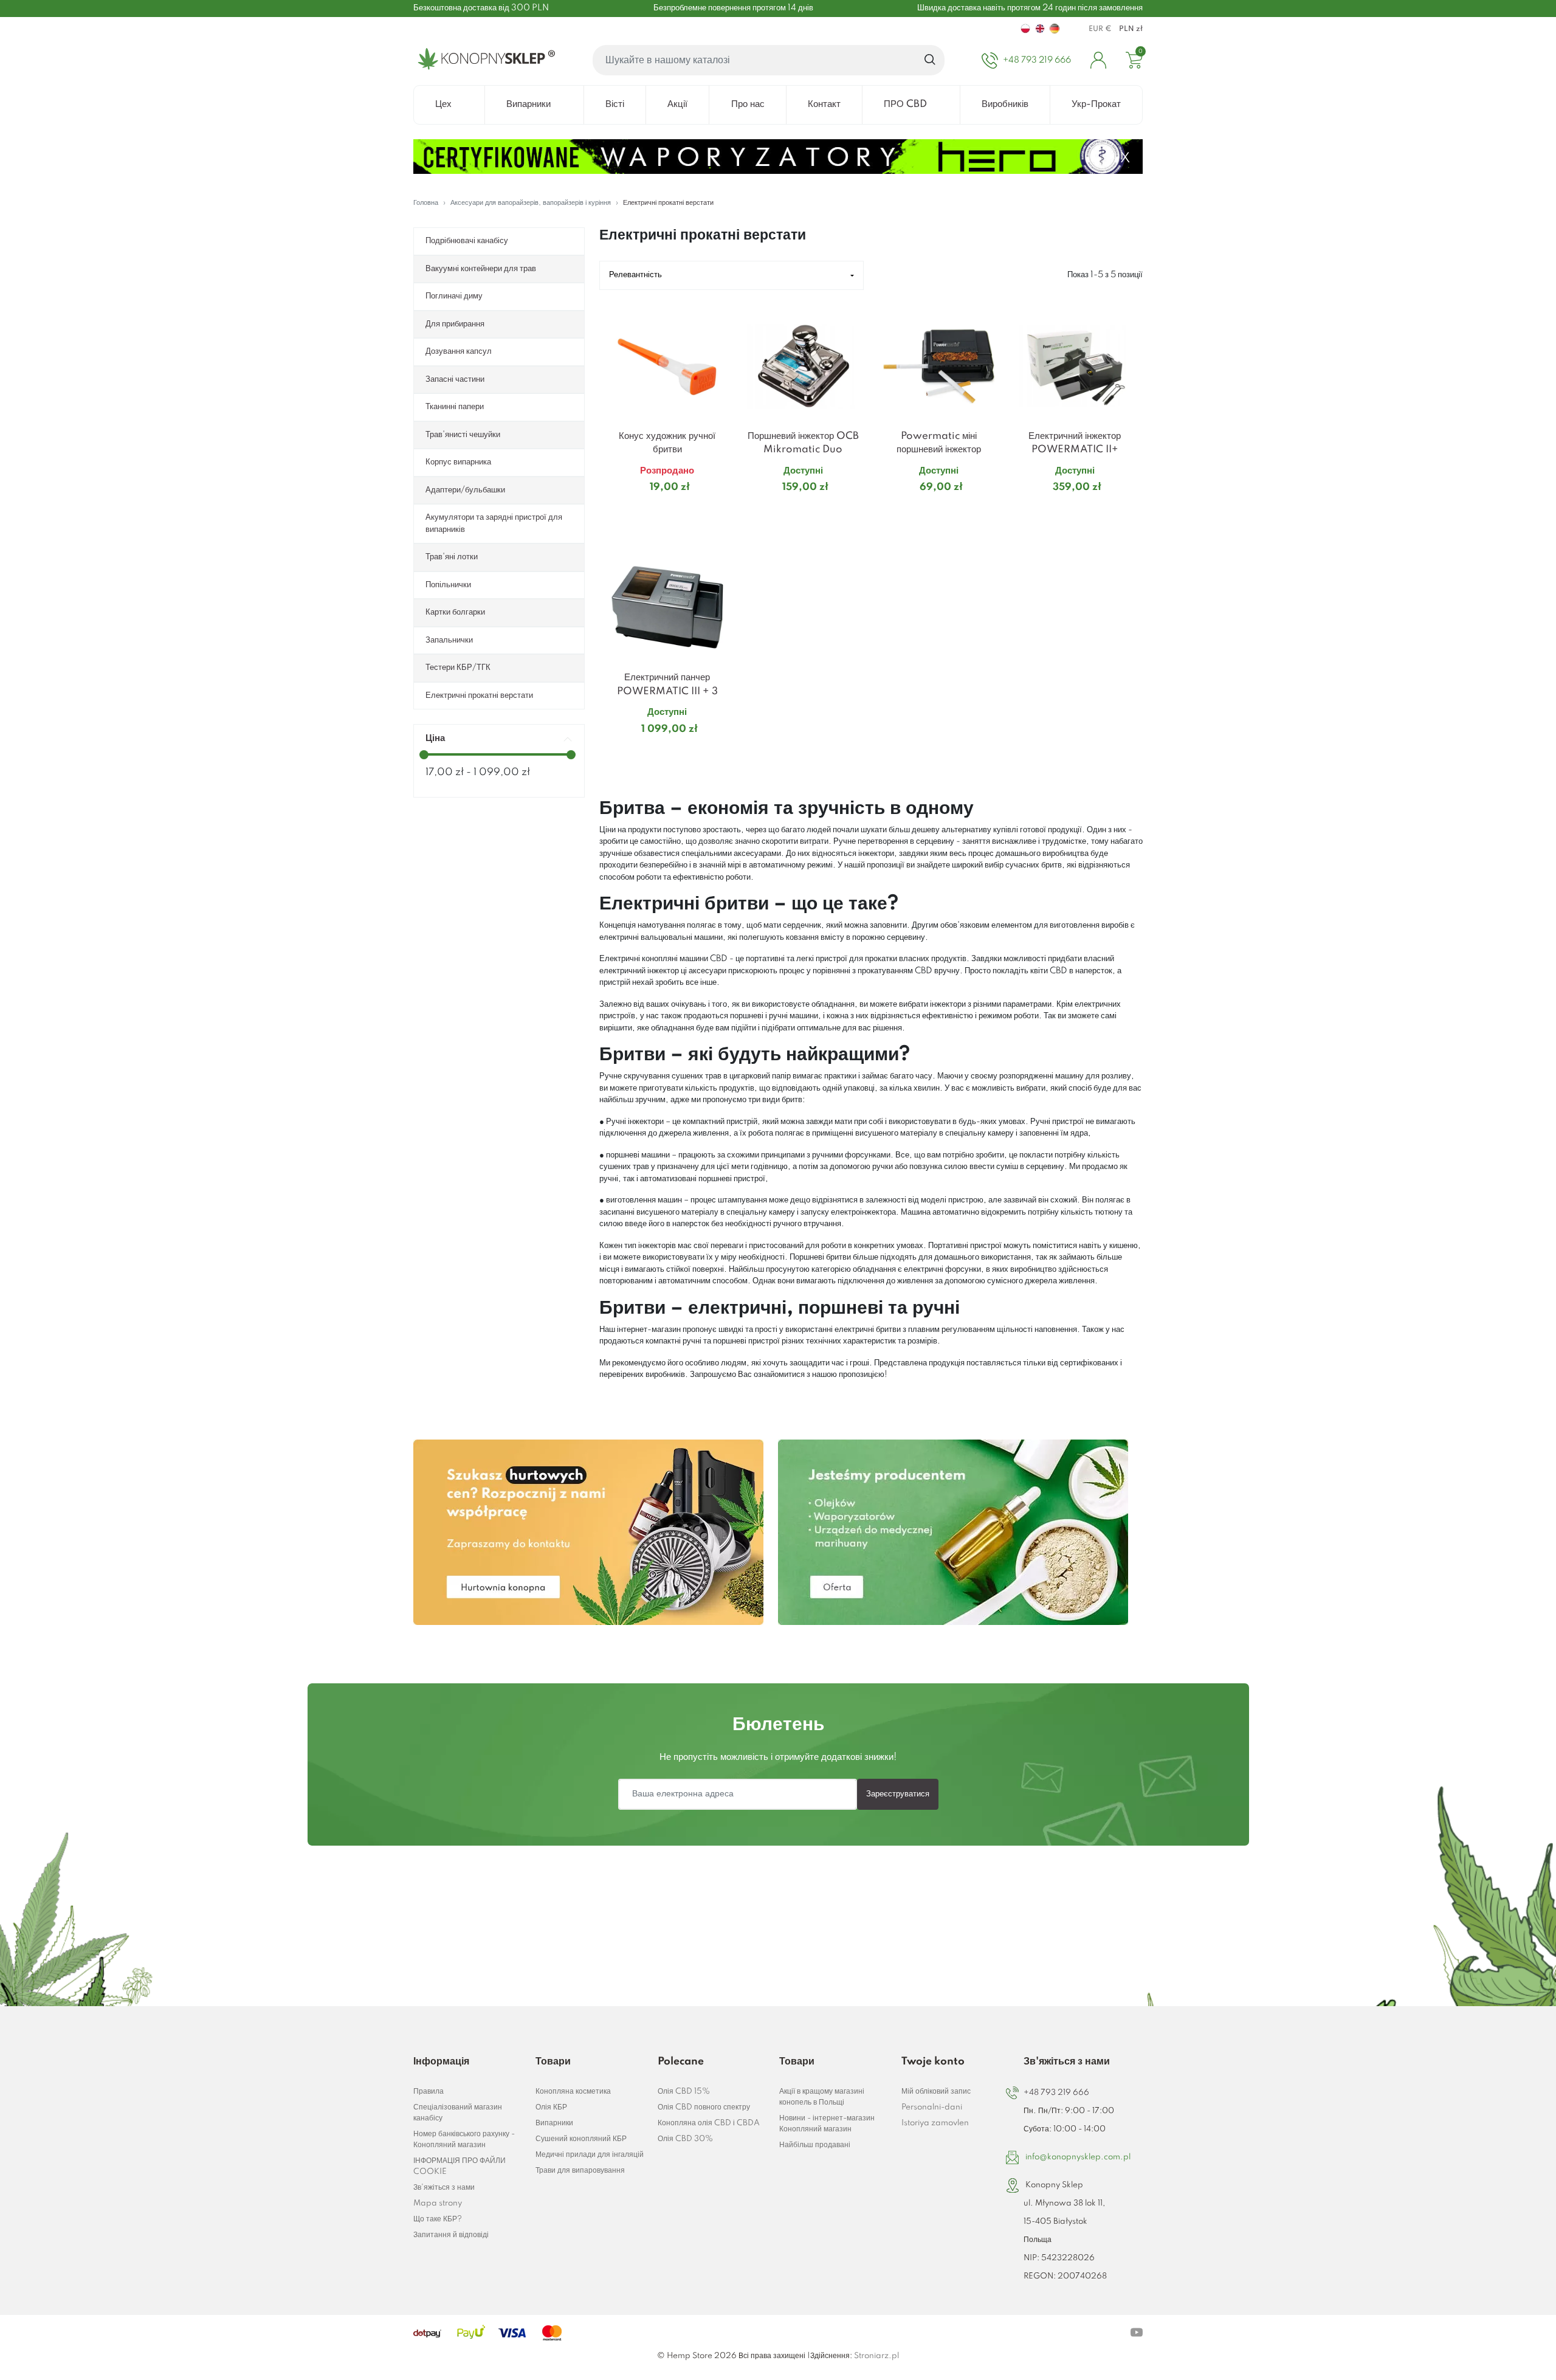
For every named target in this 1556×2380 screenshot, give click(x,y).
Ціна (435, 738)
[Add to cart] (720, 511)
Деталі (652, 511)
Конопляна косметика (573, 2092)
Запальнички (449, 640)
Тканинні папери (455, 407)
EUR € (1100, 29)
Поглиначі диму (454, 296)
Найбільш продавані (815, 2145)
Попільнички (448, 585)
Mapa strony (438, 2203)
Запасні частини (455, 379)
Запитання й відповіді (451, 2235)
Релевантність (635, 275)
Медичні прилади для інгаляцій (590, 2155)
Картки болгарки (455, 612)
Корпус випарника (458, 462)
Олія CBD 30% (685, 2139)
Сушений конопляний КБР (581, 2139)
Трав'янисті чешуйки (463, 435)
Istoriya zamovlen (935, 2123)
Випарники (554, 2123)
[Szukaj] (930, 60)
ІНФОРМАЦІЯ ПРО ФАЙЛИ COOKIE (460, 2166)
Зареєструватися (898, 1794)
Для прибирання (455, 324)
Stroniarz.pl (876, 2356)
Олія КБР (551, 2107)
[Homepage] (484, 60)
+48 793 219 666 (1056, 2093)
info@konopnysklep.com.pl (1078, 2157)
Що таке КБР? (438, 2219)
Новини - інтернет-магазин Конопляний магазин (827, 2124)
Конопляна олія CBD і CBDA (709, 2123)
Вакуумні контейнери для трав (481, 269)
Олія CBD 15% (684, 2092)
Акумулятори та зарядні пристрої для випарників (494, 523)
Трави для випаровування (580, 2171)
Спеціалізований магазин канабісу (458, 2113)
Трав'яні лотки (452, 557)
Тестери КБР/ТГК (458, 667)
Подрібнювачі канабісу (467, 241)
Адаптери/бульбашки (465, 490)
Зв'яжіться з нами (444, 2188)
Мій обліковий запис (936, 2092)
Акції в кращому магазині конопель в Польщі (822, 2097)
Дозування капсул (459, 351)
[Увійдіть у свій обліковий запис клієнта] (1098, 60)
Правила (429, 2092)
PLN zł (1131, 29)
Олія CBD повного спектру (704, 2107)
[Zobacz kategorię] (588, 1532)
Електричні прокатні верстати (479, 695)
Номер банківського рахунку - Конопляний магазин (464, 2140)
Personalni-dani (932, 2107)
